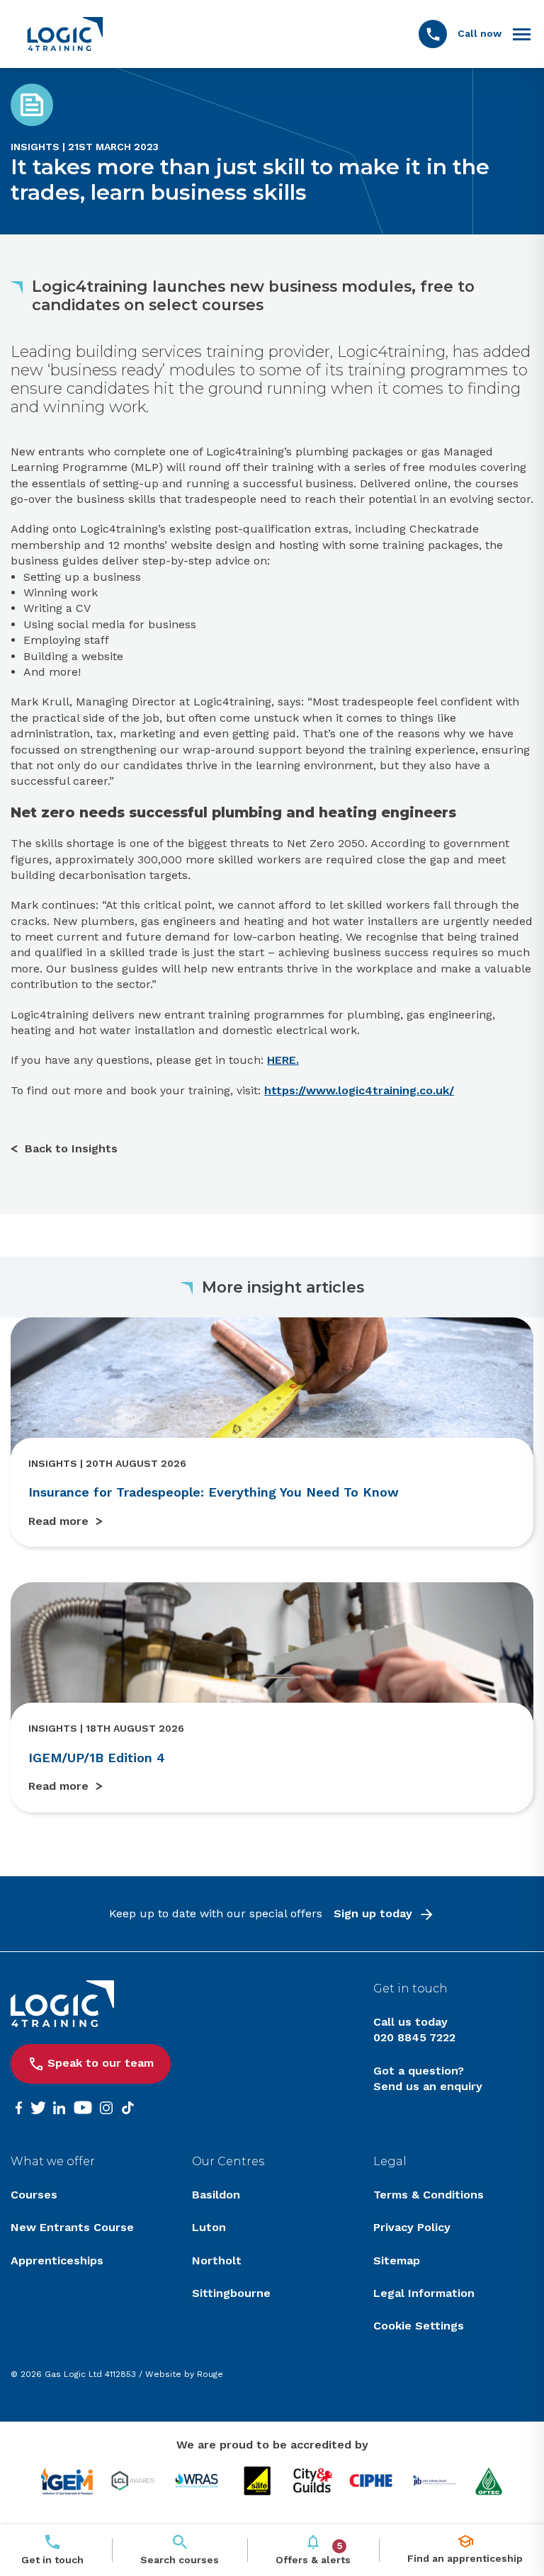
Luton (209, 2227)
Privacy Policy (412, 2227)
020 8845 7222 (414, 2037)
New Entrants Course (72, 2227)
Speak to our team (101, 2063)
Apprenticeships (57, 2260)
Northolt (217, 2260)
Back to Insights (71, 1148)
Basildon (216, 2195)
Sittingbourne (231, 2293)
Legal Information (424, 2293)
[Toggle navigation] (522, 34)
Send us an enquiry (428, 2086)
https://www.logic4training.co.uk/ (359, 1090)
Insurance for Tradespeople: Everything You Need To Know (214, 1492)
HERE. (283, 1060)
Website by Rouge (184, 2374)
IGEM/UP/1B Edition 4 (97, 1758)
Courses (34, 2195)
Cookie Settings (419, 2326)
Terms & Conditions (429, 2195)
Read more (58, 1521)
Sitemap (397, 2260)
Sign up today (373, 1913)
